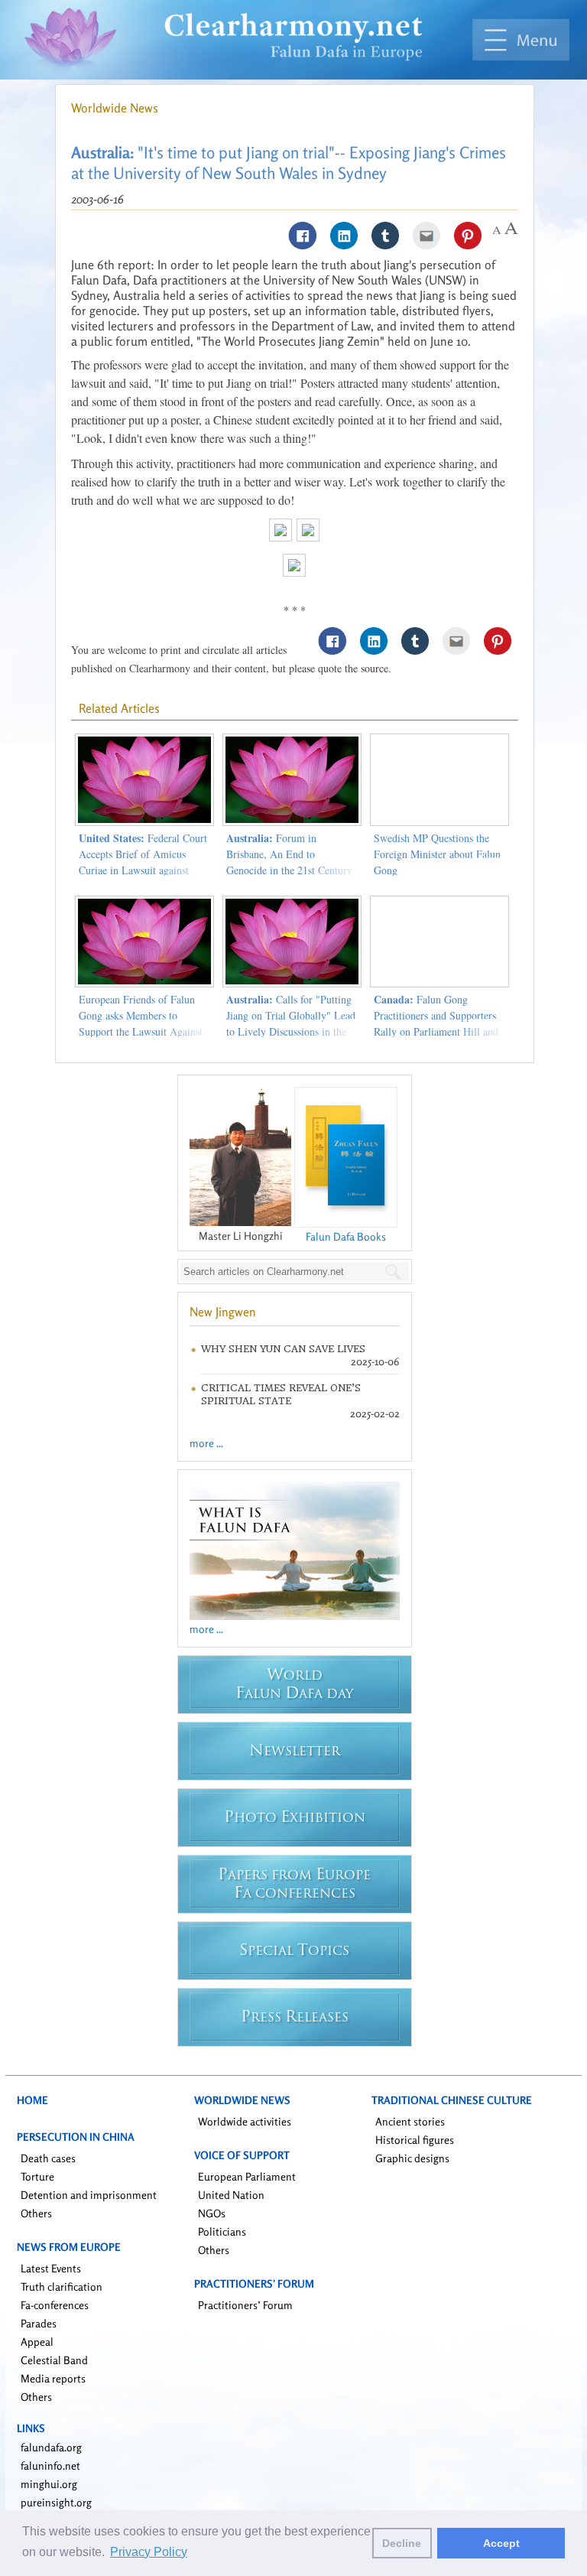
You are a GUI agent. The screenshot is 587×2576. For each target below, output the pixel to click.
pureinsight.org (56, 2502)
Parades (39, 2323)
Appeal (37, 2342)
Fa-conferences (55, 2305)
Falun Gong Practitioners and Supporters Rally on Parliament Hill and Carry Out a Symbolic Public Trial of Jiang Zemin (437, 1031)
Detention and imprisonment (89, 2195)
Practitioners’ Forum (245, 2305)
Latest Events (51, 2268)
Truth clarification (62, 2287)
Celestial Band (54, 2360)
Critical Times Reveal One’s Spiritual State (281, 1394)
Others (36, 2213)
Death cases (48, 2158)
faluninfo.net (50, 2465)
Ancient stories (410, 2121)
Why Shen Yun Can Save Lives (283, 1349)
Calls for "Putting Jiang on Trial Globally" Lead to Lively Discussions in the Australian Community (291, 1023)
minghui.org (49, 2484)
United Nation (231, 2195)
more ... (206, 1443)
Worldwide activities (245, 2121)
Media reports (53, 2378)
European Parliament (247, 2176)
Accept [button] (501, 2543)
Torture (37, 2176)
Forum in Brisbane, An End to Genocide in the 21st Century (289, 854)
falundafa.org (51, 2447)
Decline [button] (402, 2543)
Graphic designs (412, 2158)
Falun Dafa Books (346, 1236)
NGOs (212, 2213)
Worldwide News (115, 108)
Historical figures (415, 2140)
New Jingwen (223, 1312)
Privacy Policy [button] (149, 2552)
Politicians (222, 2231)
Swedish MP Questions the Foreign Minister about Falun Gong (437, 854)
